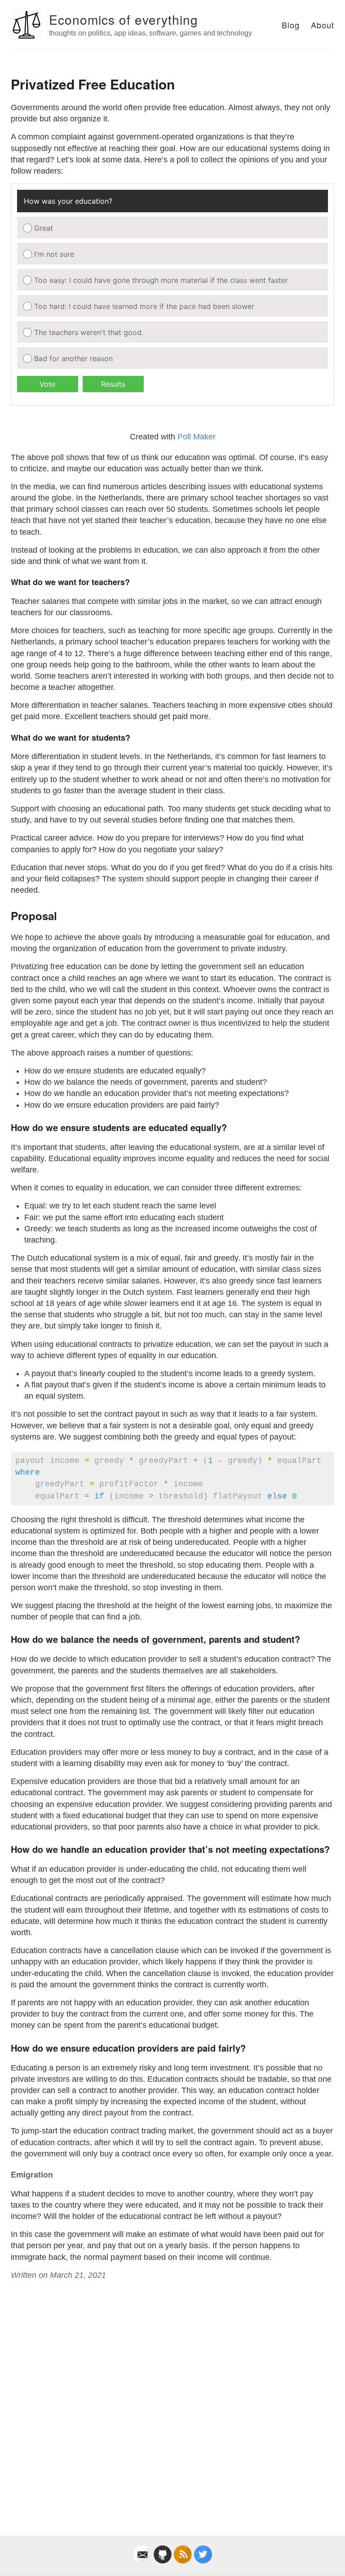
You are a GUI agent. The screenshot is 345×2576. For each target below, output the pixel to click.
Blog (291, 25)
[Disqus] (172, 2398)
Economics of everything (124, 19)
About (323, 25)
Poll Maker (197, 437)
